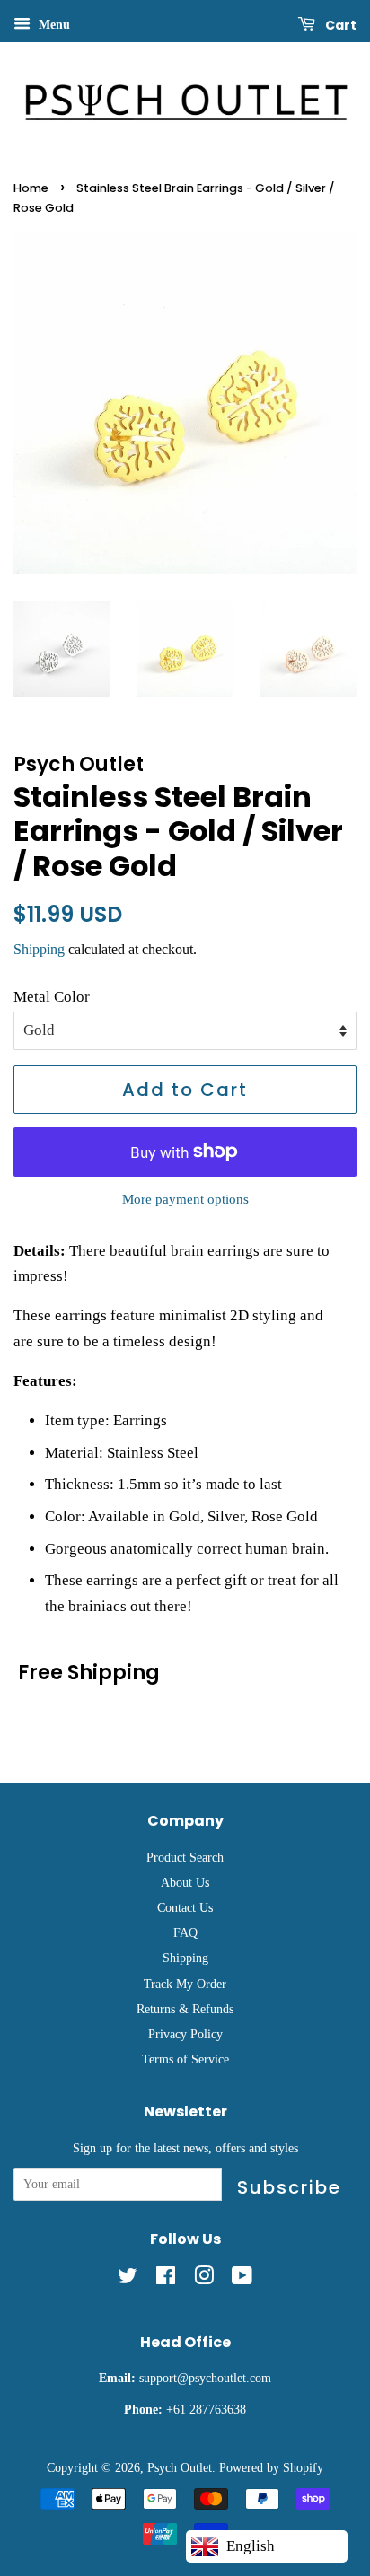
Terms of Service (185, 2059)
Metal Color (52, 997)
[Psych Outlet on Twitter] (128, 2279)
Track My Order (185, 1984)
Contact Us (185, 1907)
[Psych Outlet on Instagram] (204, 2279)
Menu (53, 25)
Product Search (185, 1857)
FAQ (185, 1932)
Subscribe (289, 2187)
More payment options (185, 1199)
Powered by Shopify (271, 2467)
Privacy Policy (185, 2034)
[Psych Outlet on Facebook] (166, 2279)
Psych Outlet (180, 2467)
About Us (185, 1882)
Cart (339, 25)
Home (31, 188)
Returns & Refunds (185, 2009)
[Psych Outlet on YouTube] (242, 2279)
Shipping (39, 949)
